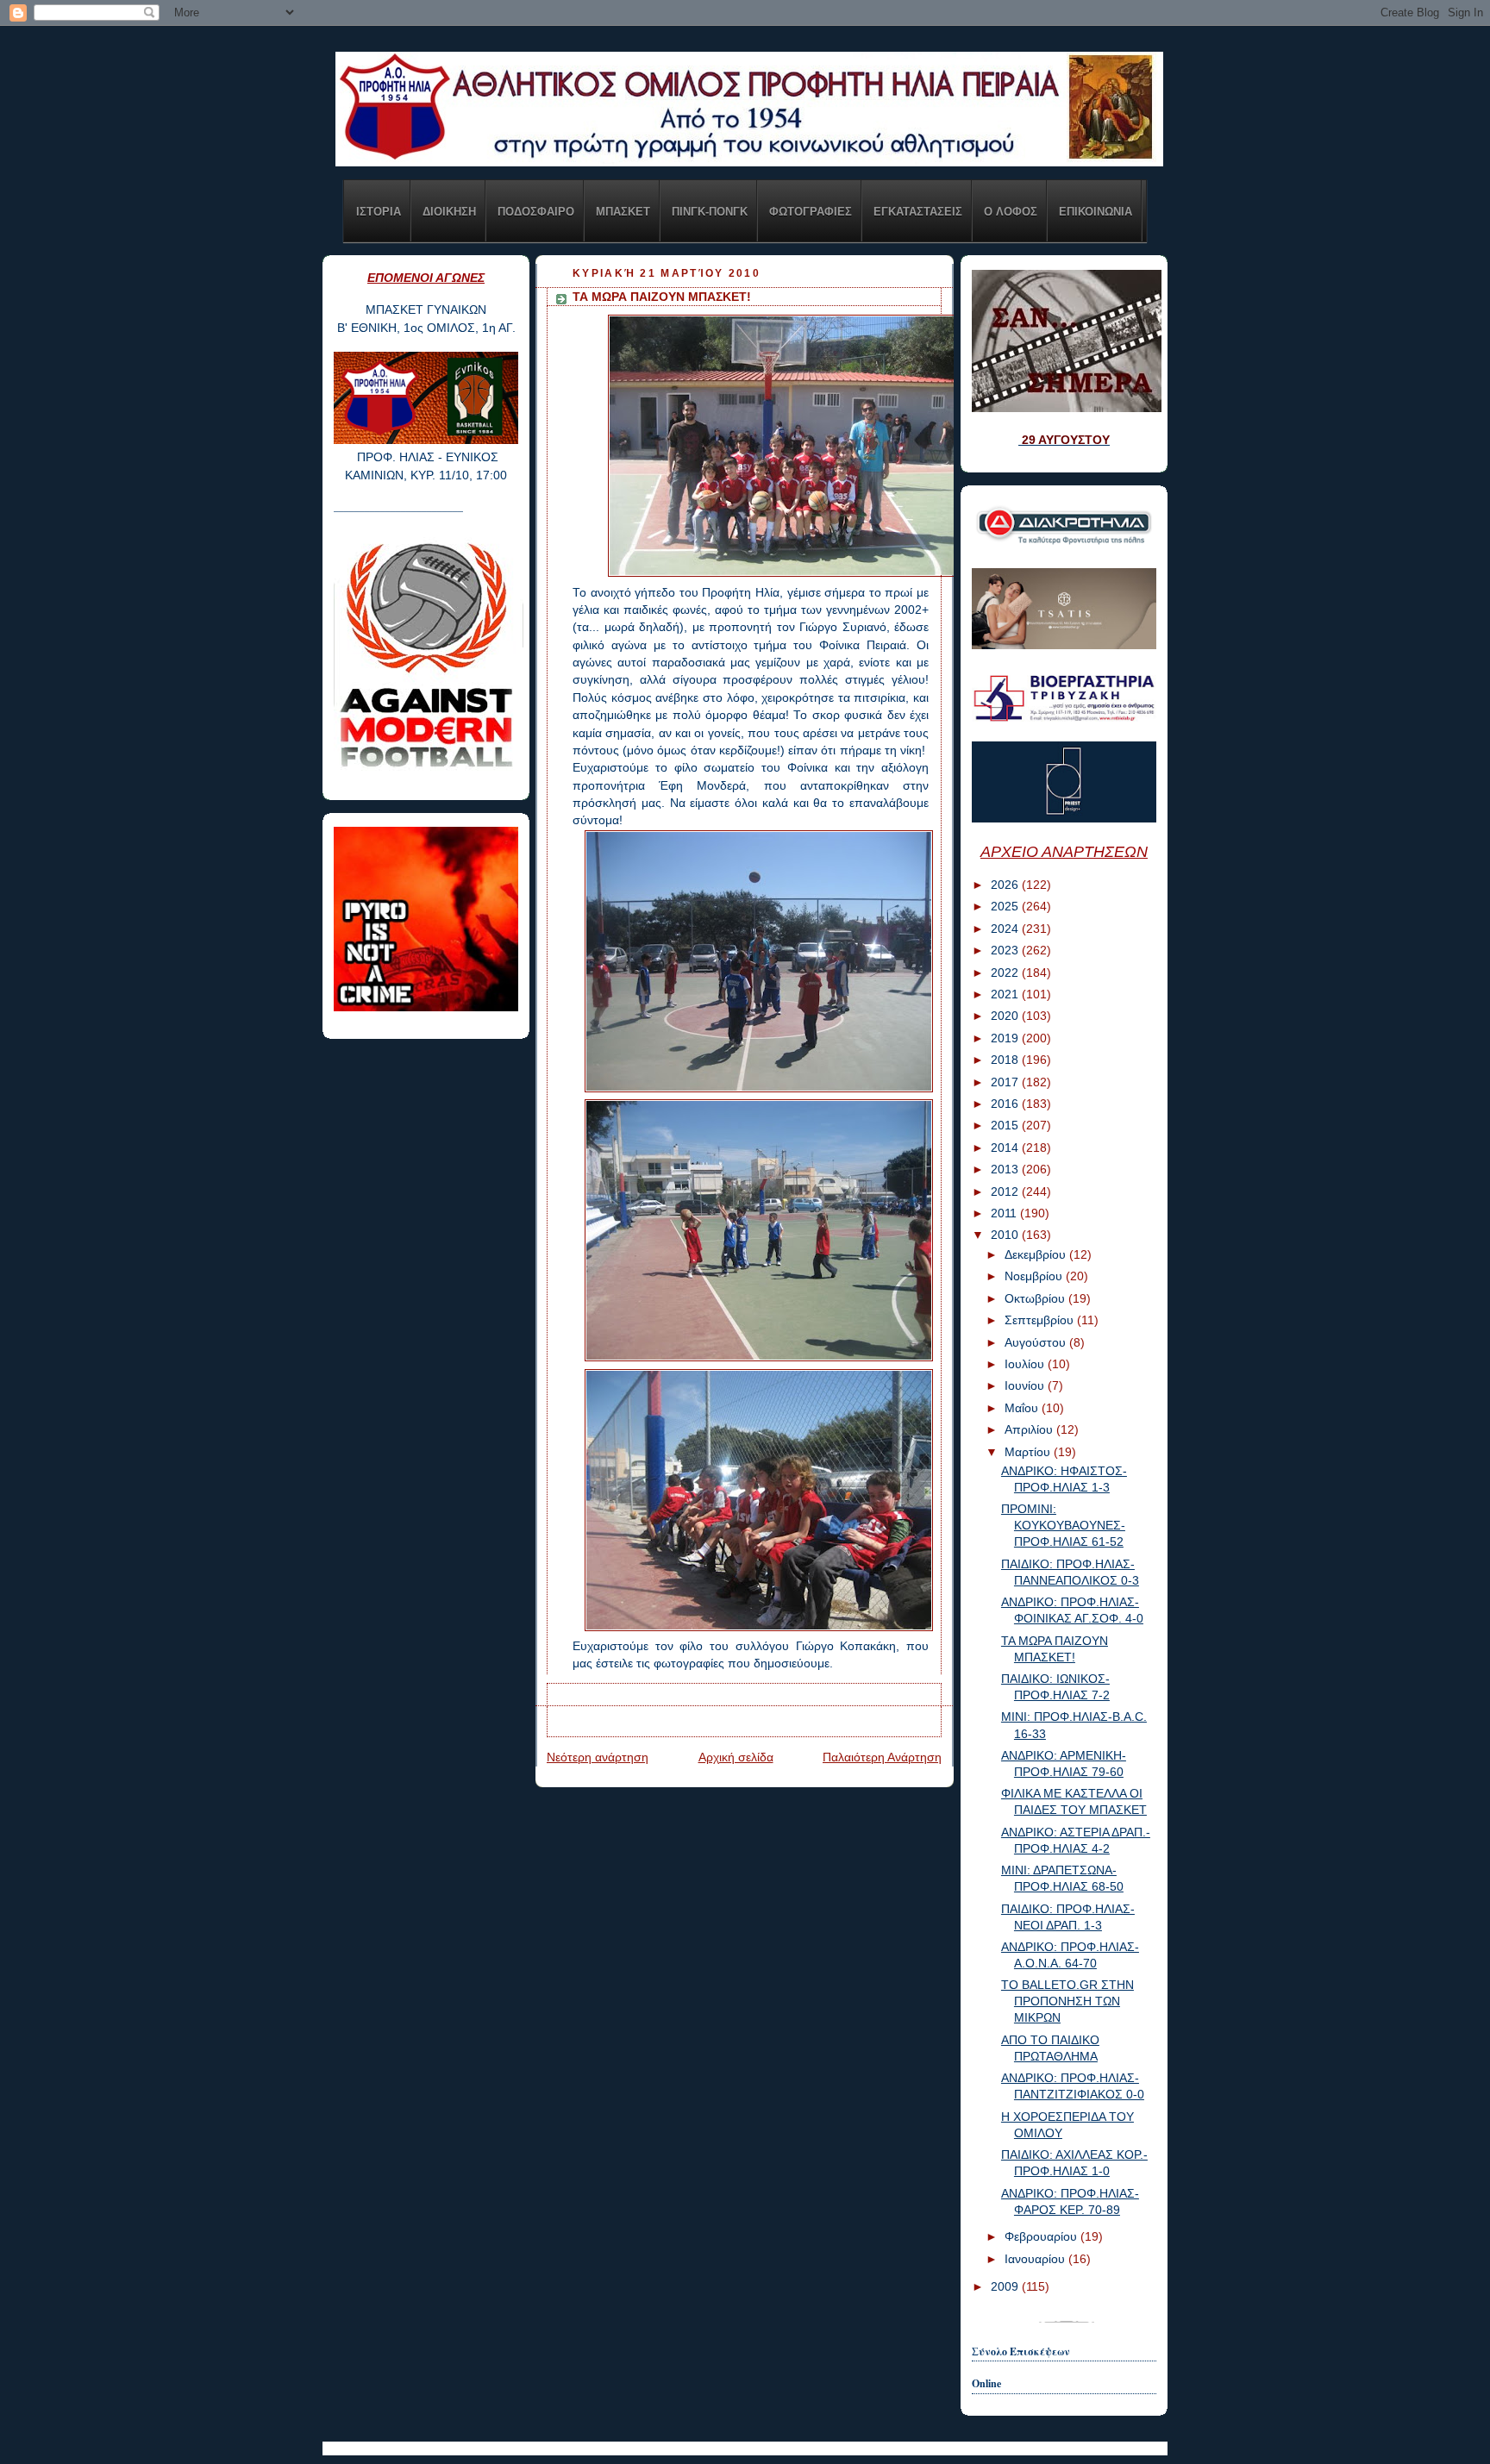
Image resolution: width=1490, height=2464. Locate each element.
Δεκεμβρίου (1037, 1255)
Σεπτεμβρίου (1041, 1320)
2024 (1006, 929)
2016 (1006, 1104)
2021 (1006, 994)
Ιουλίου (1026, 1364)
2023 (1006, 951)
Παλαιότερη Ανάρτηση (882, 1757)
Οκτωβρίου (1036, 1299)
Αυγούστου (1037, 1343)
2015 (1006, 1126)
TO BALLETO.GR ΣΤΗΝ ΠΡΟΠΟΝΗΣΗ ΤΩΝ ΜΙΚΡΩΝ (1067, 2001)
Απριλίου (1030, 1430)
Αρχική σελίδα (736, 1757)
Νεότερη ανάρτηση (598, 1757)
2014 (1006, 1148)
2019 (1006, 1038)
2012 (1006, 1192)
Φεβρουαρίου (1042, 2237)
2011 (1005, 1213)
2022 (1006, 973)
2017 (1006, 1082)
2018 (1006, 1060)
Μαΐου (1023, 1408)
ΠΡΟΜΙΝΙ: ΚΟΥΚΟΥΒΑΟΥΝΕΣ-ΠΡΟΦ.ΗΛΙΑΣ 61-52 (1063, 1526)
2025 (1006, 907)
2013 (1006, 1169)
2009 (1006, 2287)
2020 (1006, 1016)
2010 (1006, 1235)
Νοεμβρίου (1035, 1276)
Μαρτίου (1029, 1452)
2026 (1006, 885)
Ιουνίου (1026, 1386)
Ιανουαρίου (1036, 2259)
